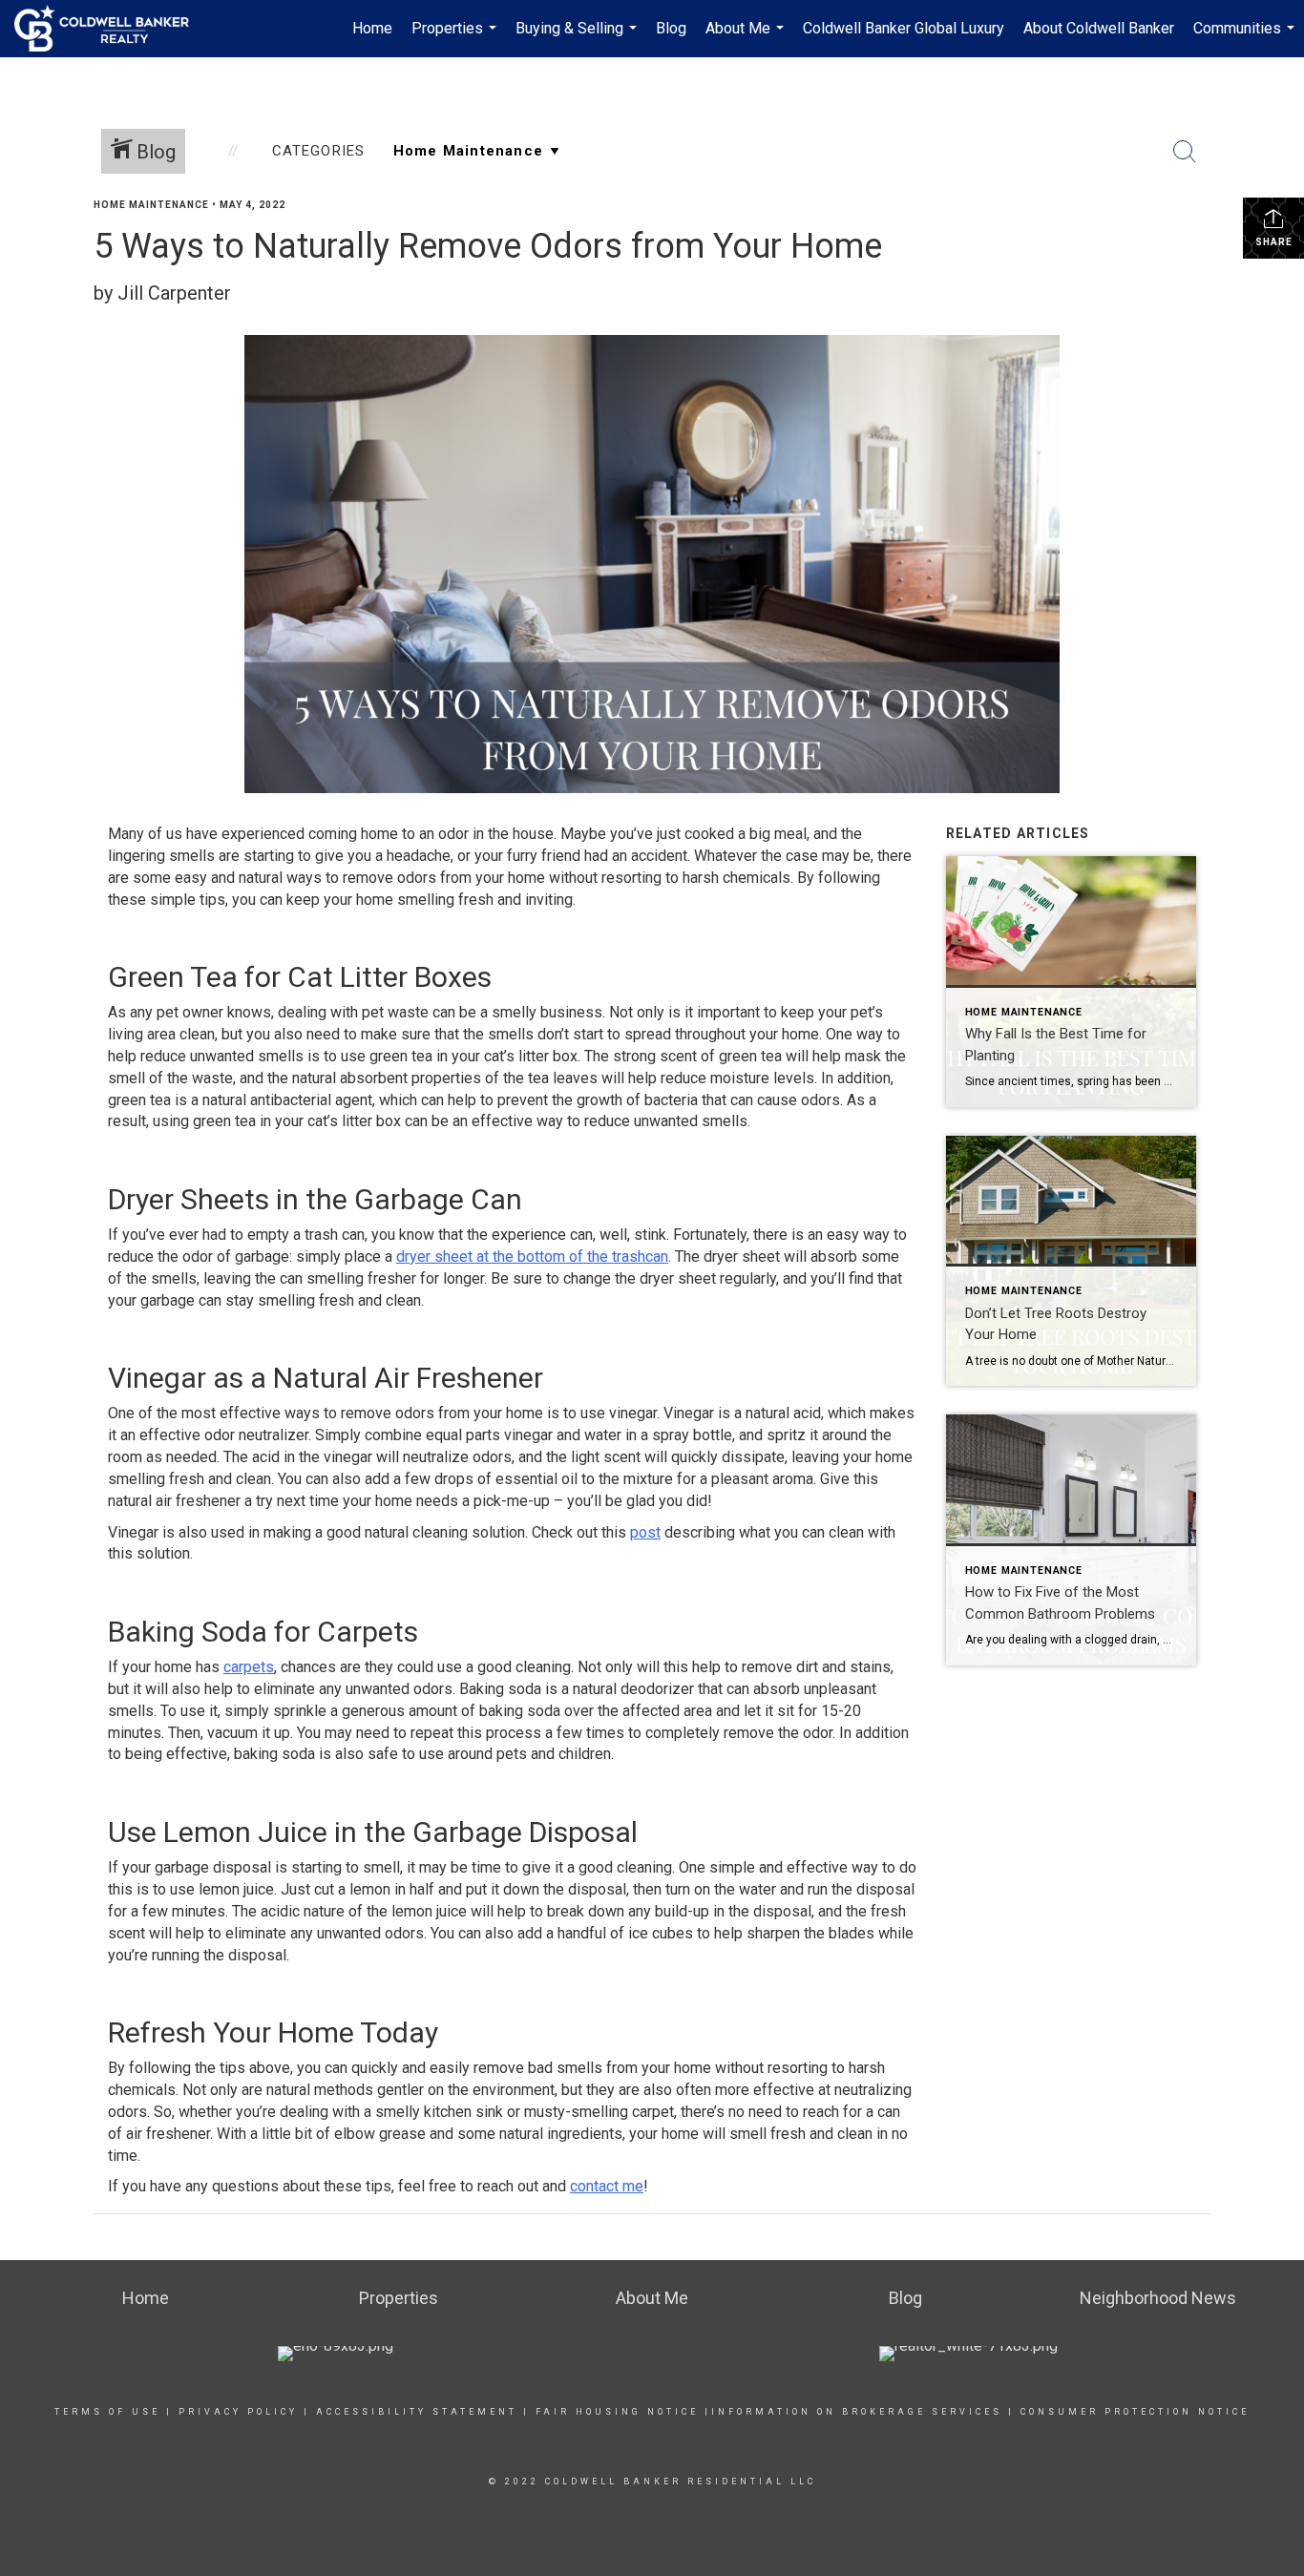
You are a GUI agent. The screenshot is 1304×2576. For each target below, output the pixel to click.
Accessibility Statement (417, 2412)
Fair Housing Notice (617, 2412)
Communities (1246, 38)
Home (372, 28)
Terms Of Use (107, 2412)
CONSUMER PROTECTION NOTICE (1135, 2412)
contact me (607, 2186)
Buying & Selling (578, 38)
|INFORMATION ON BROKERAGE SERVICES (853, 2412)
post (645, 1532)
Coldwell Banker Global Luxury (904, 28)
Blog (671, 28)
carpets (249, 1667)
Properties (456, 38)
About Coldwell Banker (1099, 28)
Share (1274, 242)
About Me (747, 38)
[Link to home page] (111, 29)
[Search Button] (1185, 152)
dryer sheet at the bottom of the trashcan (532, 1257)
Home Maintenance (151, 205)
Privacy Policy (238, 2412)
